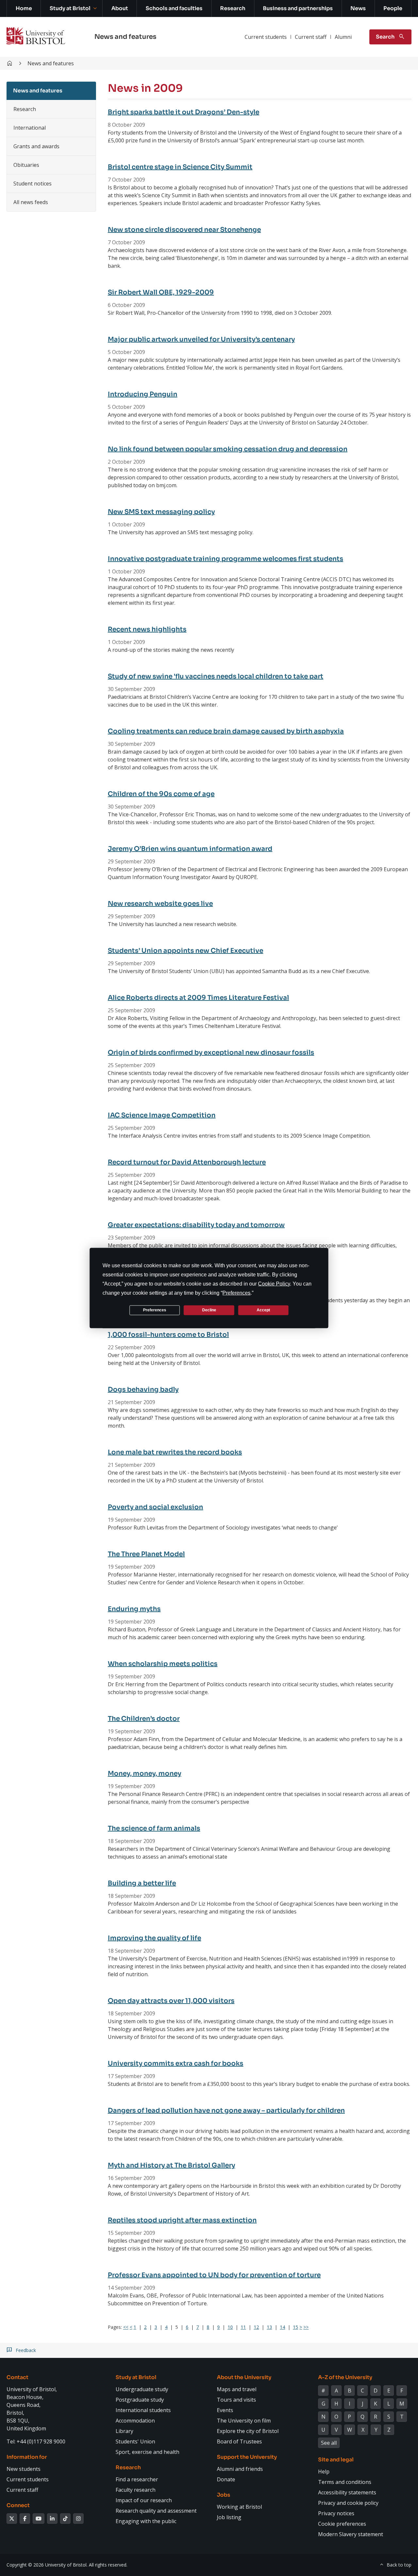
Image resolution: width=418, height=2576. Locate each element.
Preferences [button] (236, 1293)
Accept (263, 1310)
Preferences (155, 1310)
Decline (209, 1310)
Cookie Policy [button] (274, 1283)
